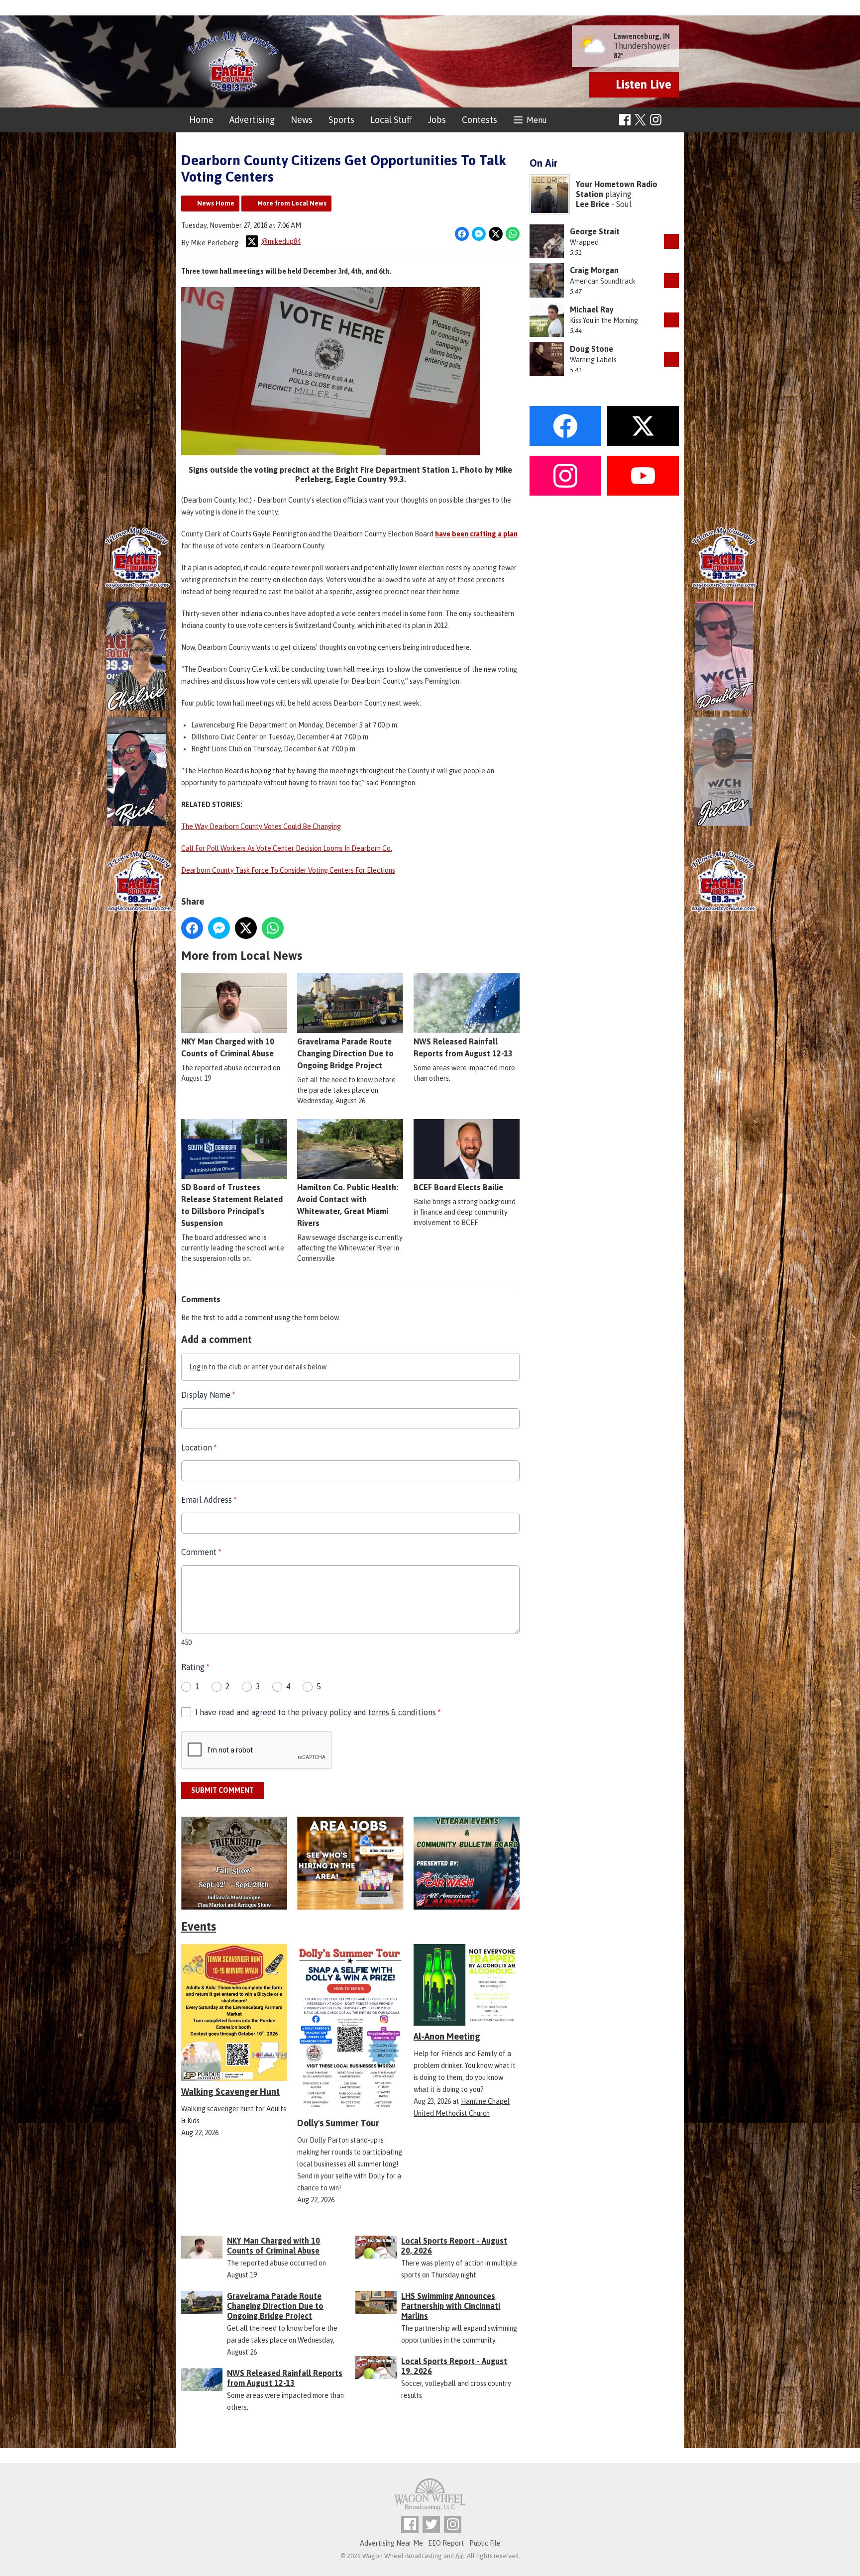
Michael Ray (592, 309)
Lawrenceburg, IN (642, 36)
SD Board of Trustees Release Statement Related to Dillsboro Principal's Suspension (232, 1205)
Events (199, 1926)
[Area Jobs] (350, 1863)
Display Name (208, 1395)
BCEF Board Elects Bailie (458, 1187)
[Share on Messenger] (479, 234)
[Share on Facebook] (462, 234)
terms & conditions (402, 1712)
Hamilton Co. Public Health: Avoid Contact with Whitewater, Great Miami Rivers (348, 1205)
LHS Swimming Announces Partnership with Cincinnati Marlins (451, 2306)
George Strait (595, 231)
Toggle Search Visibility (673, 120)
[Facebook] (625, 120)
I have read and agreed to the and (318, 1712)
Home (201, 120)
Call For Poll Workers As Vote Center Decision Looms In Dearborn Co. (287, 848)
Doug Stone (591, 349)
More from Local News (292, 203)
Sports (341, 120)
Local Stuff (391, 120)
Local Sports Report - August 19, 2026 (454, 2366)
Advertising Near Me (391, 2543)
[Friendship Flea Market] (234, 1863)
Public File (485, 2543)
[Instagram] (656, 120)
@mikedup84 (281, 241)
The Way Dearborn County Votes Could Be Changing (261, 826)
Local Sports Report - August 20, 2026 (454, 2246)
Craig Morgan (594, 270)
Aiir (460, 2556)
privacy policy (326, 1712)
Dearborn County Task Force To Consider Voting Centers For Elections (288, 870)
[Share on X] (496, 234)
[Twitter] (431, 2524)
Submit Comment (222, 1790)
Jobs (437, 120)
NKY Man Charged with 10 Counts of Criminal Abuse (228, 1047)
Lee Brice (592, 204)
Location (199, 1447)
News (302, 120)
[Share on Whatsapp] (513, 234)
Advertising (252, 120)
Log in (198, 1367)
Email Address (209, 1500)
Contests (480, 120)
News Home (216, 203)
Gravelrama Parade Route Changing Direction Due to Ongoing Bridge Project (345, 1053)
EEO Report (446, 2543)
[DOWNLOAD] (671, 241)
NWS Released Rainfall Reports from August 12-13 (463, 1047)
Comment (201, 1552)
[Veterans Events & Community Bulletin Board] (467, 1863)
